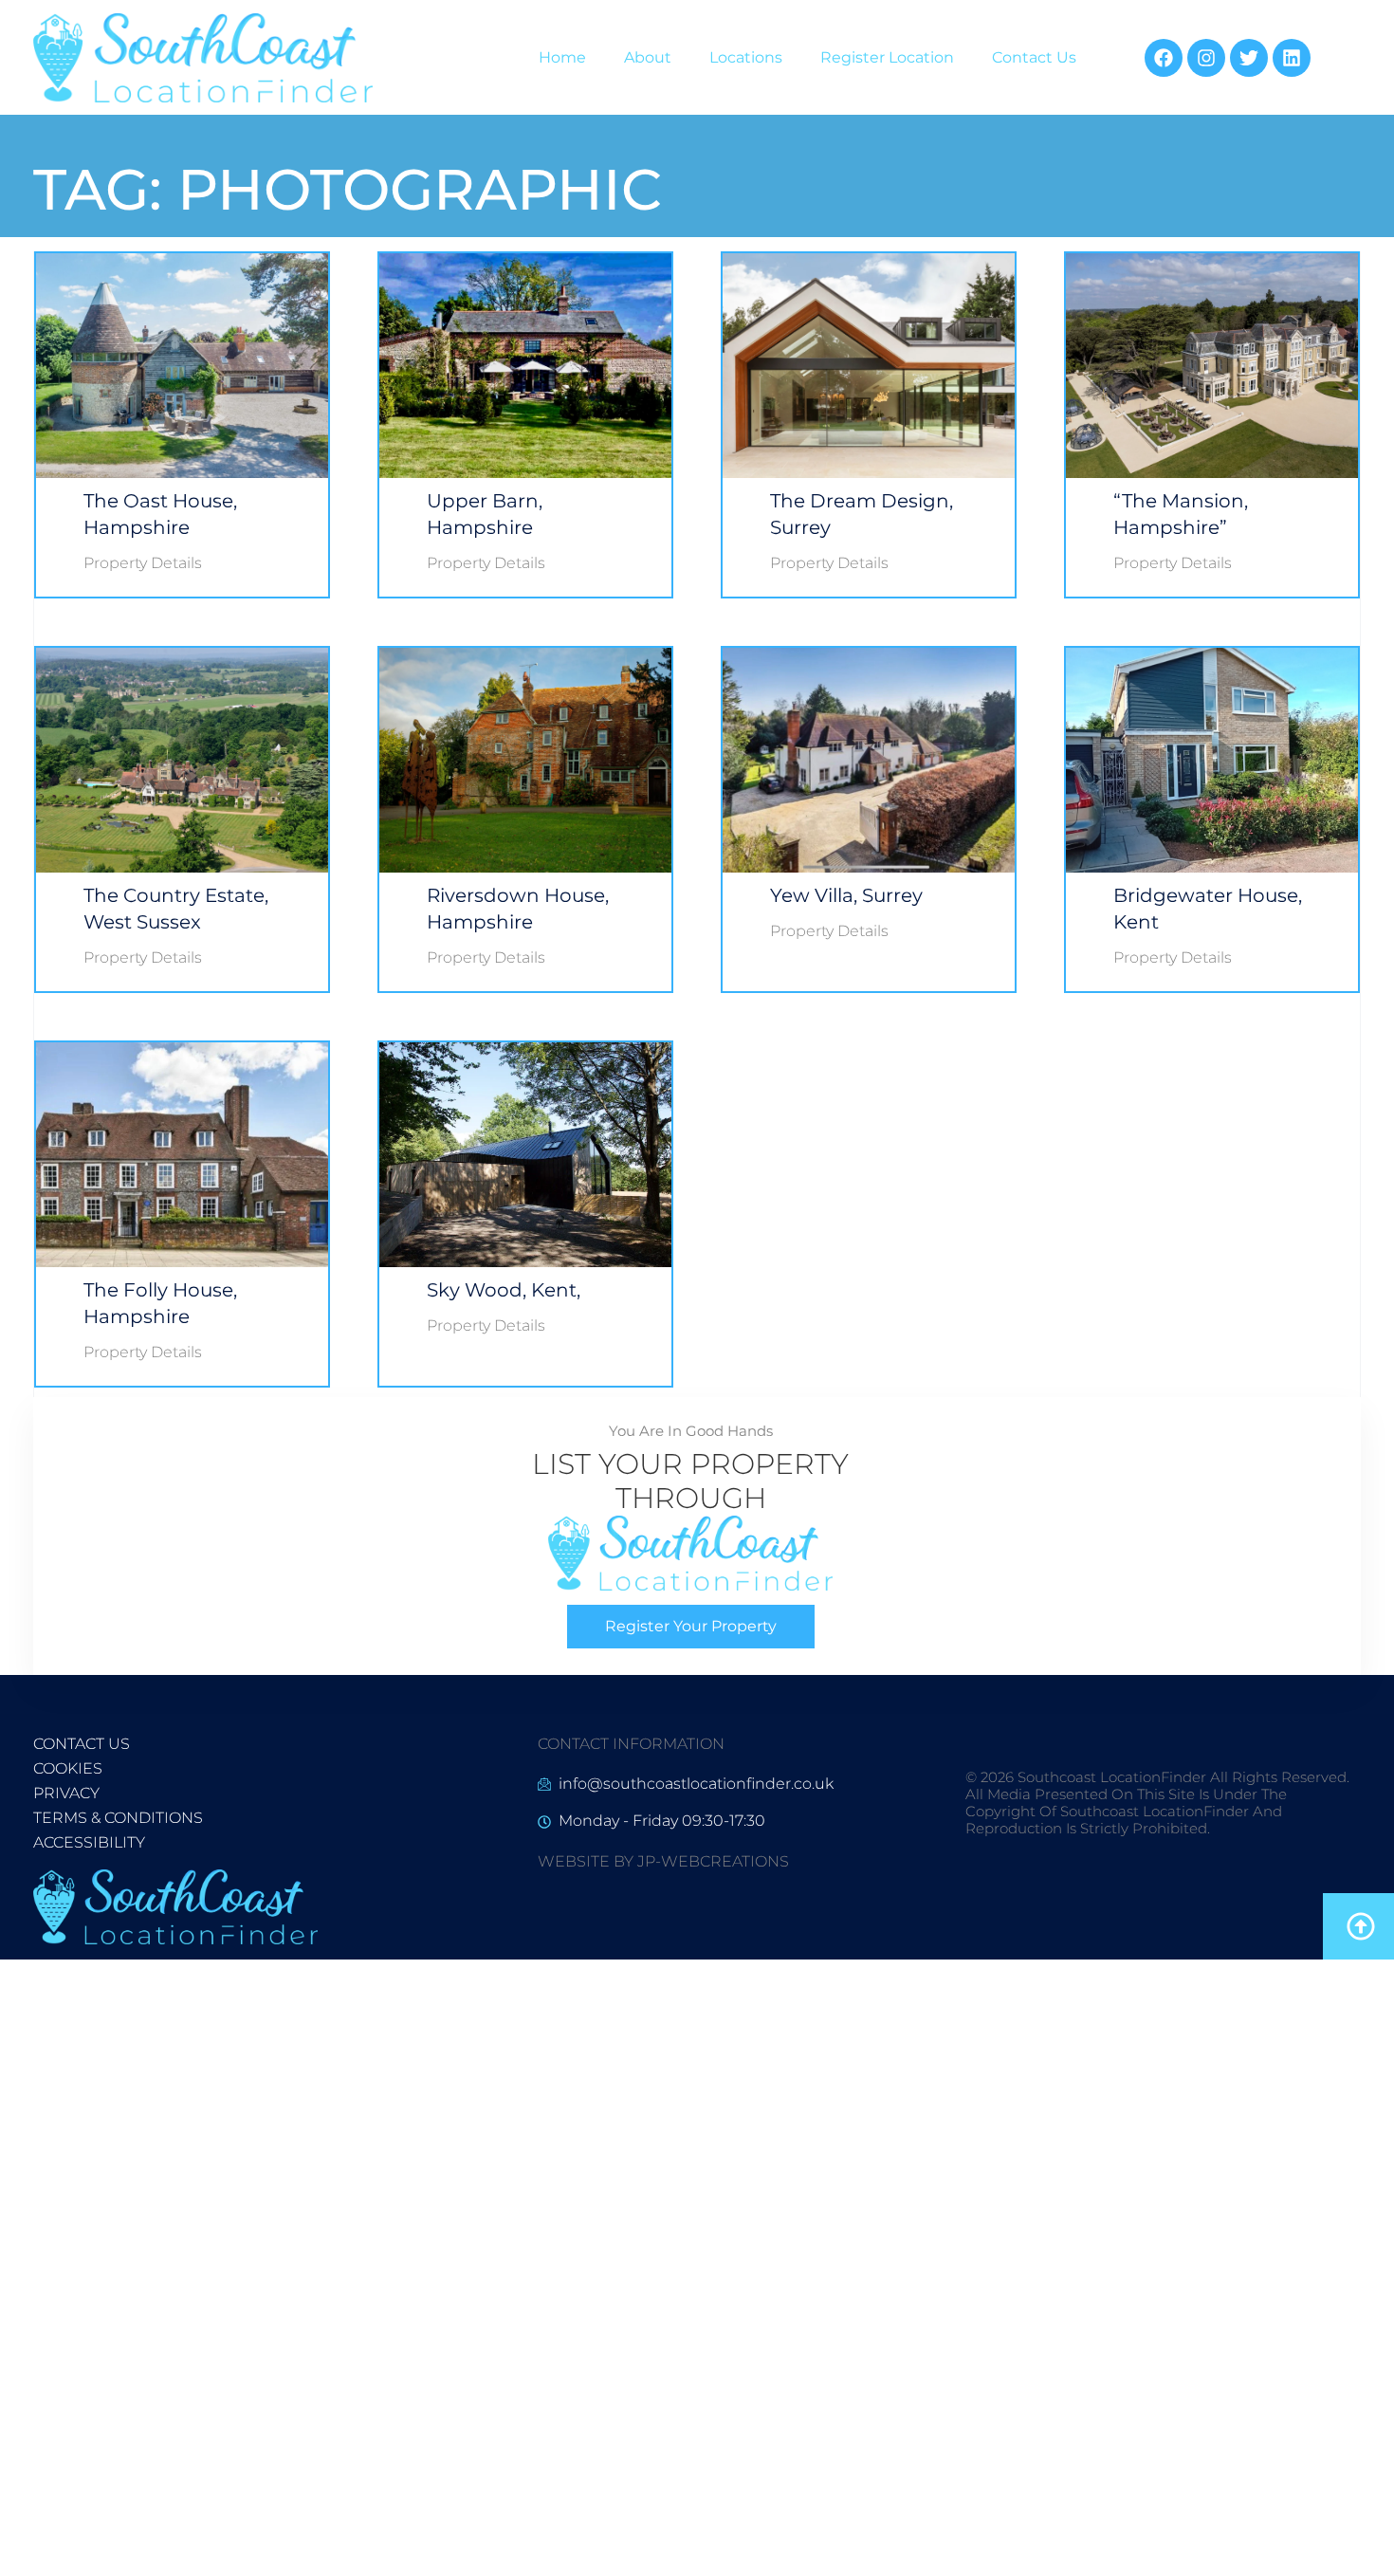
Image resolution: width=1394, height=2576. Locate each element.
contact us (82, 1744)
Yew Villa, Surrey (846, 895)
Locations (746, 57)
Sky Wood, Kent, (504, 1290)
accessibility (89, 1842)
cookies (68, 1768)
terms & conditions (118, 1818)
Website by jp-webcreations (663, 1861)
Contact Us (1034, 57)
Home (562, 57)
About (648, 57)
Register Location (887, 57)
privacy (66, 1793)
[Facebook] (1164, 58)
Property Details (143, 563)
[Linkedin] (1292, 58)
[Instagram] (1206, 58)
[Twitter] (1249, 58)
